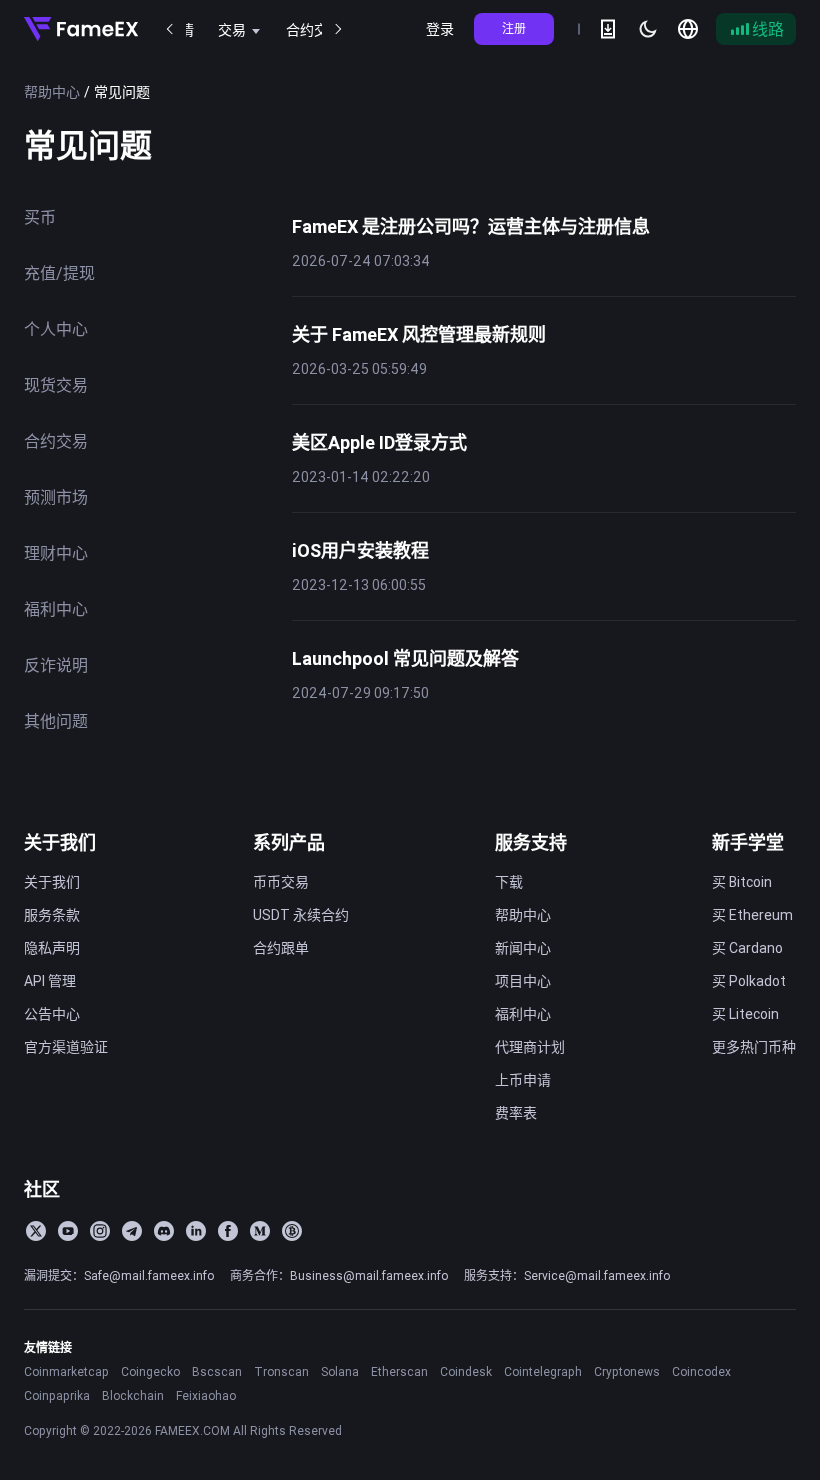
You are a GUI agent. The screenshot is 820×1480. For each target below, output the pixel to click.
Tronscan (281, 1371)
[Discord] (164, 1231)
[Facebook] (228, 1231)
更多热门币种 (754, 1047)
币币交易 (281, 882)
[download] (608, 29)
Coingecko (150, 1371)
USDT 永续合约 (301, 915)
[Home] (81, 29)
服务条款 (52, 915)
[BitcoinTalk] (292, 1231)
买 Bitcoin (742, 882)
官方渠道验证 (66, 1047)
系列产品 (289, 842)
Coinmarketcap (66, 1371)
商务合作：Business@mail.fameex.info (339, 1275)
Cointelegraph (543, 1371)
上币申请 (523, 1080)
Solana (340, 1371)
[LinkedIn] (196, 1231)
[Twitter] (36, 1231)
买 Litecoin (745, 1014)
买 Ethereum (752, 915)
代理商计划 (530, 1047)
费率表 (516, 1113)
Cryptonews (627, 1371)
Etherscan (399, 1371)
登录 (440, 29)
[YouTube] (68, 1231)
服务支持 (531, 842)
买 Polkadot (749, 981)
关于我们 (60, 842)
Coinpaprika (57, 1395)
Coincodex (701, 1371)
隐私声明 (52, 948)
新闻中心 (523, 948)
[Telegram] (132, 1231)
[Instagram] (100, 1231)
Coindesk (466, 1371)
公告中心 (52, 1014)
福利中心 (523, 1014)
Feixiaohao (206, 1395)
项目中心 (523, 981)
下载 (509, 882)
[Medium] (260, 1231)
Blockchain (133, 1395)
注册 (514, 28)
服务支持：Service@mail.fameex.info (567, 1275)
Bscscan (217, 1371)
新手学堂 (748, 842)
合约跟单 (281, 948)
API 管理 (50, 981)
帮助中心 (52, 92)
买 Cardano (747, 948)
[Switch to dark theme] (648, 29)
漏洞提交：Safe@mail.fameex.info (119, 1275)
